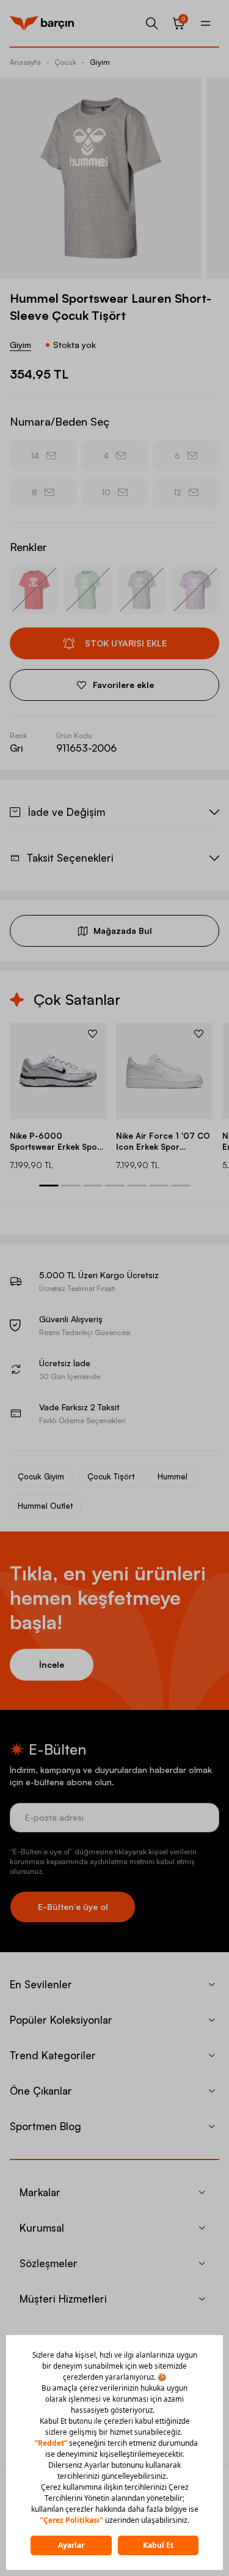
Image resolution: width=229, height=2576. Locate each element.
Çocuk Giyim (41, 1476)
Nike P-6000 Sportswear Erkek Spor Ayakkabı (55, 1142)
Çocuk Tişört (111, 1476)
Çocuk (65, 62)
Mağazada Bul (123, 931)
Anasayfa (25, 62)
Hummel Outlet (45, 1506)
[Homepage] (42, 23)
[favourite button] (93, 1034)
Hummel (173, 1476)
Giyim (100, 62)
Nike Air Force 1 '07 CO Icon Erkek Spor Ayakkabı (163, 1142)
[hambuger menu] (206, 23)
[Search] (152, 23)
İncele (52, 1664)
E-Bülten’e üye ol (73, 1907)
